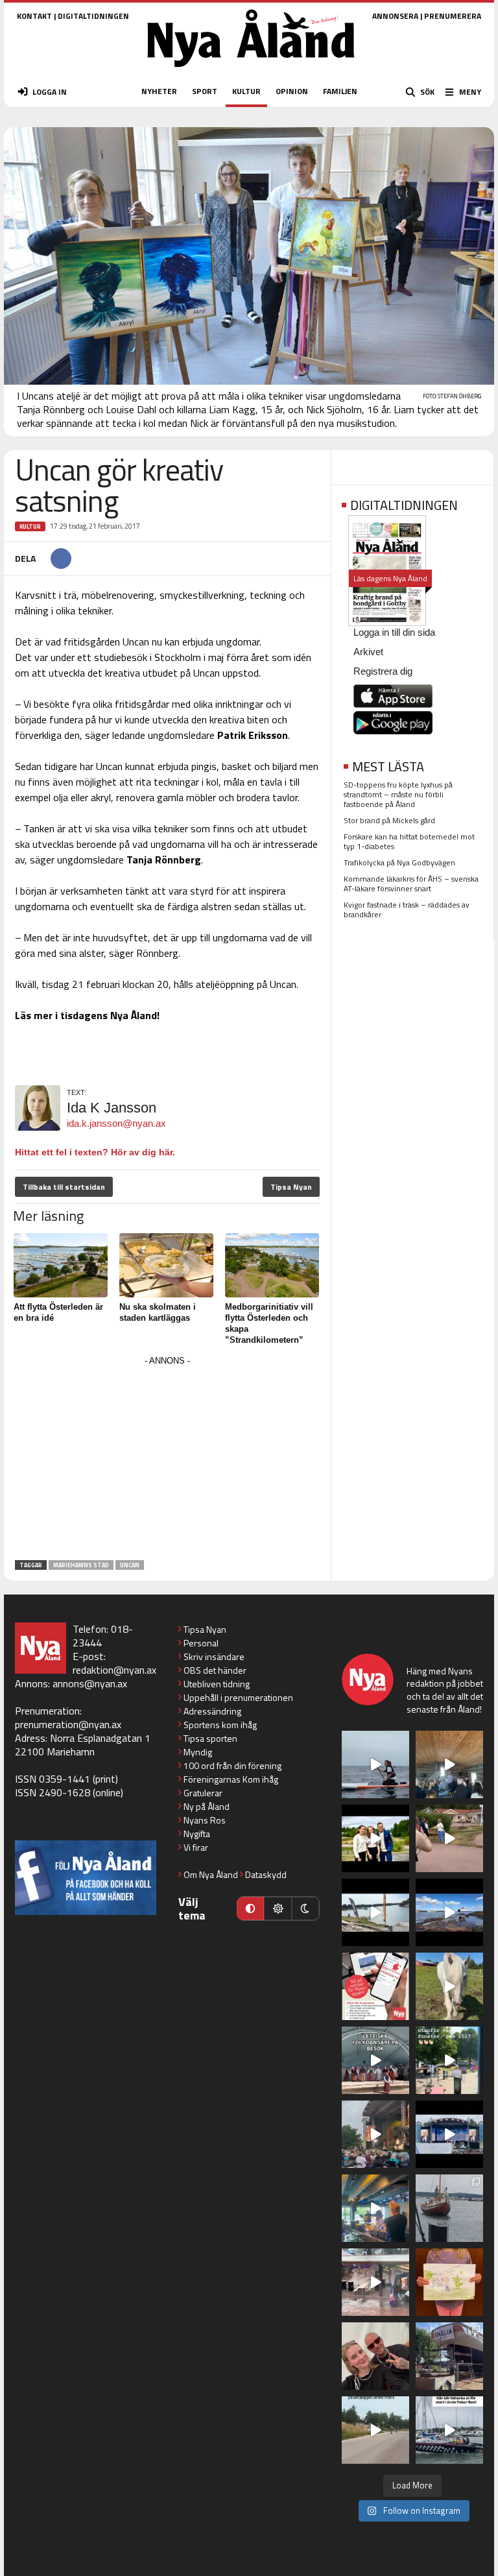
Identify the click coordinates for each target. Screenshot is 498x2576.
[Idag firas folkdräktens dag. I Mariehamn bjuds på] (375, 2060)
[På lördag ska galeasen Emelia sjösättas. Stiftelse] (449, 2356)
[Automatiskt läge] (250, 1908)
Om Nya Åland (211, 1874)
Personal (201, 1643)
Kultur (30, 526)
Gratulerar (203, 1793)
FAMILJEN (340, 91)
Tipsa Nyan (291, 1187)
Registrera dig (383, 671)
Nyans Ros (205, 1820)
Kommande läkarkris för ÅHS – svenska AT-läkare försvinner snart (411, 884)
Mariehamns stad (81, 1565)
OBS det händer (215, 1670)
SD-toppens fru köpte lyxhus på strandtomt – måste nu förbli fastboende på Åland (398, 794)
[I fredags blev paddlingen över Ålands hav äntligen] (375, 1764)
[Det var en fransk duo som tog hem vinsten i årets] (375, 1912)
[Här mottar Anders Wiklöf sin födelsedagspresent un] (375, 2208)
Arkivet (368, 652)
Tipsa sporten (210, 1738)
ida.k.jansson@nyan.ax (116, 1123)
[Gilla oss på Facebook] (86, 1878)
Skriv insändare (214, 1656)
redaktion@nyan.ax (114, 1670)
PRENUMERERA (453, 16)
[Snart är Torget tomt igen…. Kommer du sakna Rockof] (449, 2060)
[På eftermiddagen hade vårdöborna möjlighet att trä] (375, 1838)
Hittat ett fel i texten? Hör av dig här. (95, 1152)
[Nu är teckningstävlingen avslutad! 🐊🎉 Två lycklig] (449, 2282)
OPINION (292, 91)
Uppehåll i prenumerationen (238, 1697)
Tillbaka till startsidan (64, 1187)
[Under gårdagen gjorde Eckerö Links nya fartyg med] (449, 1912)
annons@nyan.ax (90, 1683)
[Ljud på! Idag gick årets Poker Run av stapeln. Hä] (449, 2430)
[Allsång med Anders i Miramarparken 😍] (449, 2134)
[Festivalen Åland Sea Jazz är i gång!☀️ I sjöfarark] (449, 1764)
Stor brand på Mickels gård (389, 820)
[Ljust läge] (278, 1908)
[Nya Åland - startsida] (251, 71)
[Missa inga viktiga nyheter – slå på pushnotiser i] (375, 1986)
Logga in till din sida (394, 632)
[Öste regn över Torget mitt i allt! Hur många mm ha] (375, 2282)
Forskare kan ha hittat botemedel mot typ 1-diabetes (409, 841)
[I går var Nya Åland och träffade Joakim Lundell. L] (375, 2356)
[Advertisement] (167, 1460)
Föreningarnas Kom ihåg (231, 1779)
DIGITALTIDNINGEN (93, 16)
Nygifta (197, 1834)
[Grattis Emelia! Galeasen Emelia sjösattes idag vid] (449, 2208)
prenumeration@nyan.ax (68, 1724)
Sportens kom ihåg (220, 1725)
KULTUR (246, 91)
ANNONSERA (395, 16)
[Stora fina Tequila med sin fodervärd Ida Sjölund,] (449, 1986)
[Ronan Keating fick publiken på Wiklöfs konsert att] (375, 2134)
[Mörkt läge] (305, 1908)
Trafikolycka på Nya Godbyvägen (399, 862)
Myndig (198, 1752)
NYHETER (159, 91)
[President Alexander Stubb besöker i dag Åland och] (449, 1838)
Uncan (130, 1565)
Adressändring (212, 1711)
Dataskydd (266, 1874)
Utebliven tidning (217, 1684)
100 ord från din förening (232, 1765)
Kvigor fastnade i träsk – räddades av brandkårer (407, 909)
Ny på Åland (207, 1806)
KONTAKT (34, 16)
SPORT (205, 91)
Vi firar (196, 1847)
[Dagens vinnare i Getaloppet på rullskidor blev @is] (375, 2430)
